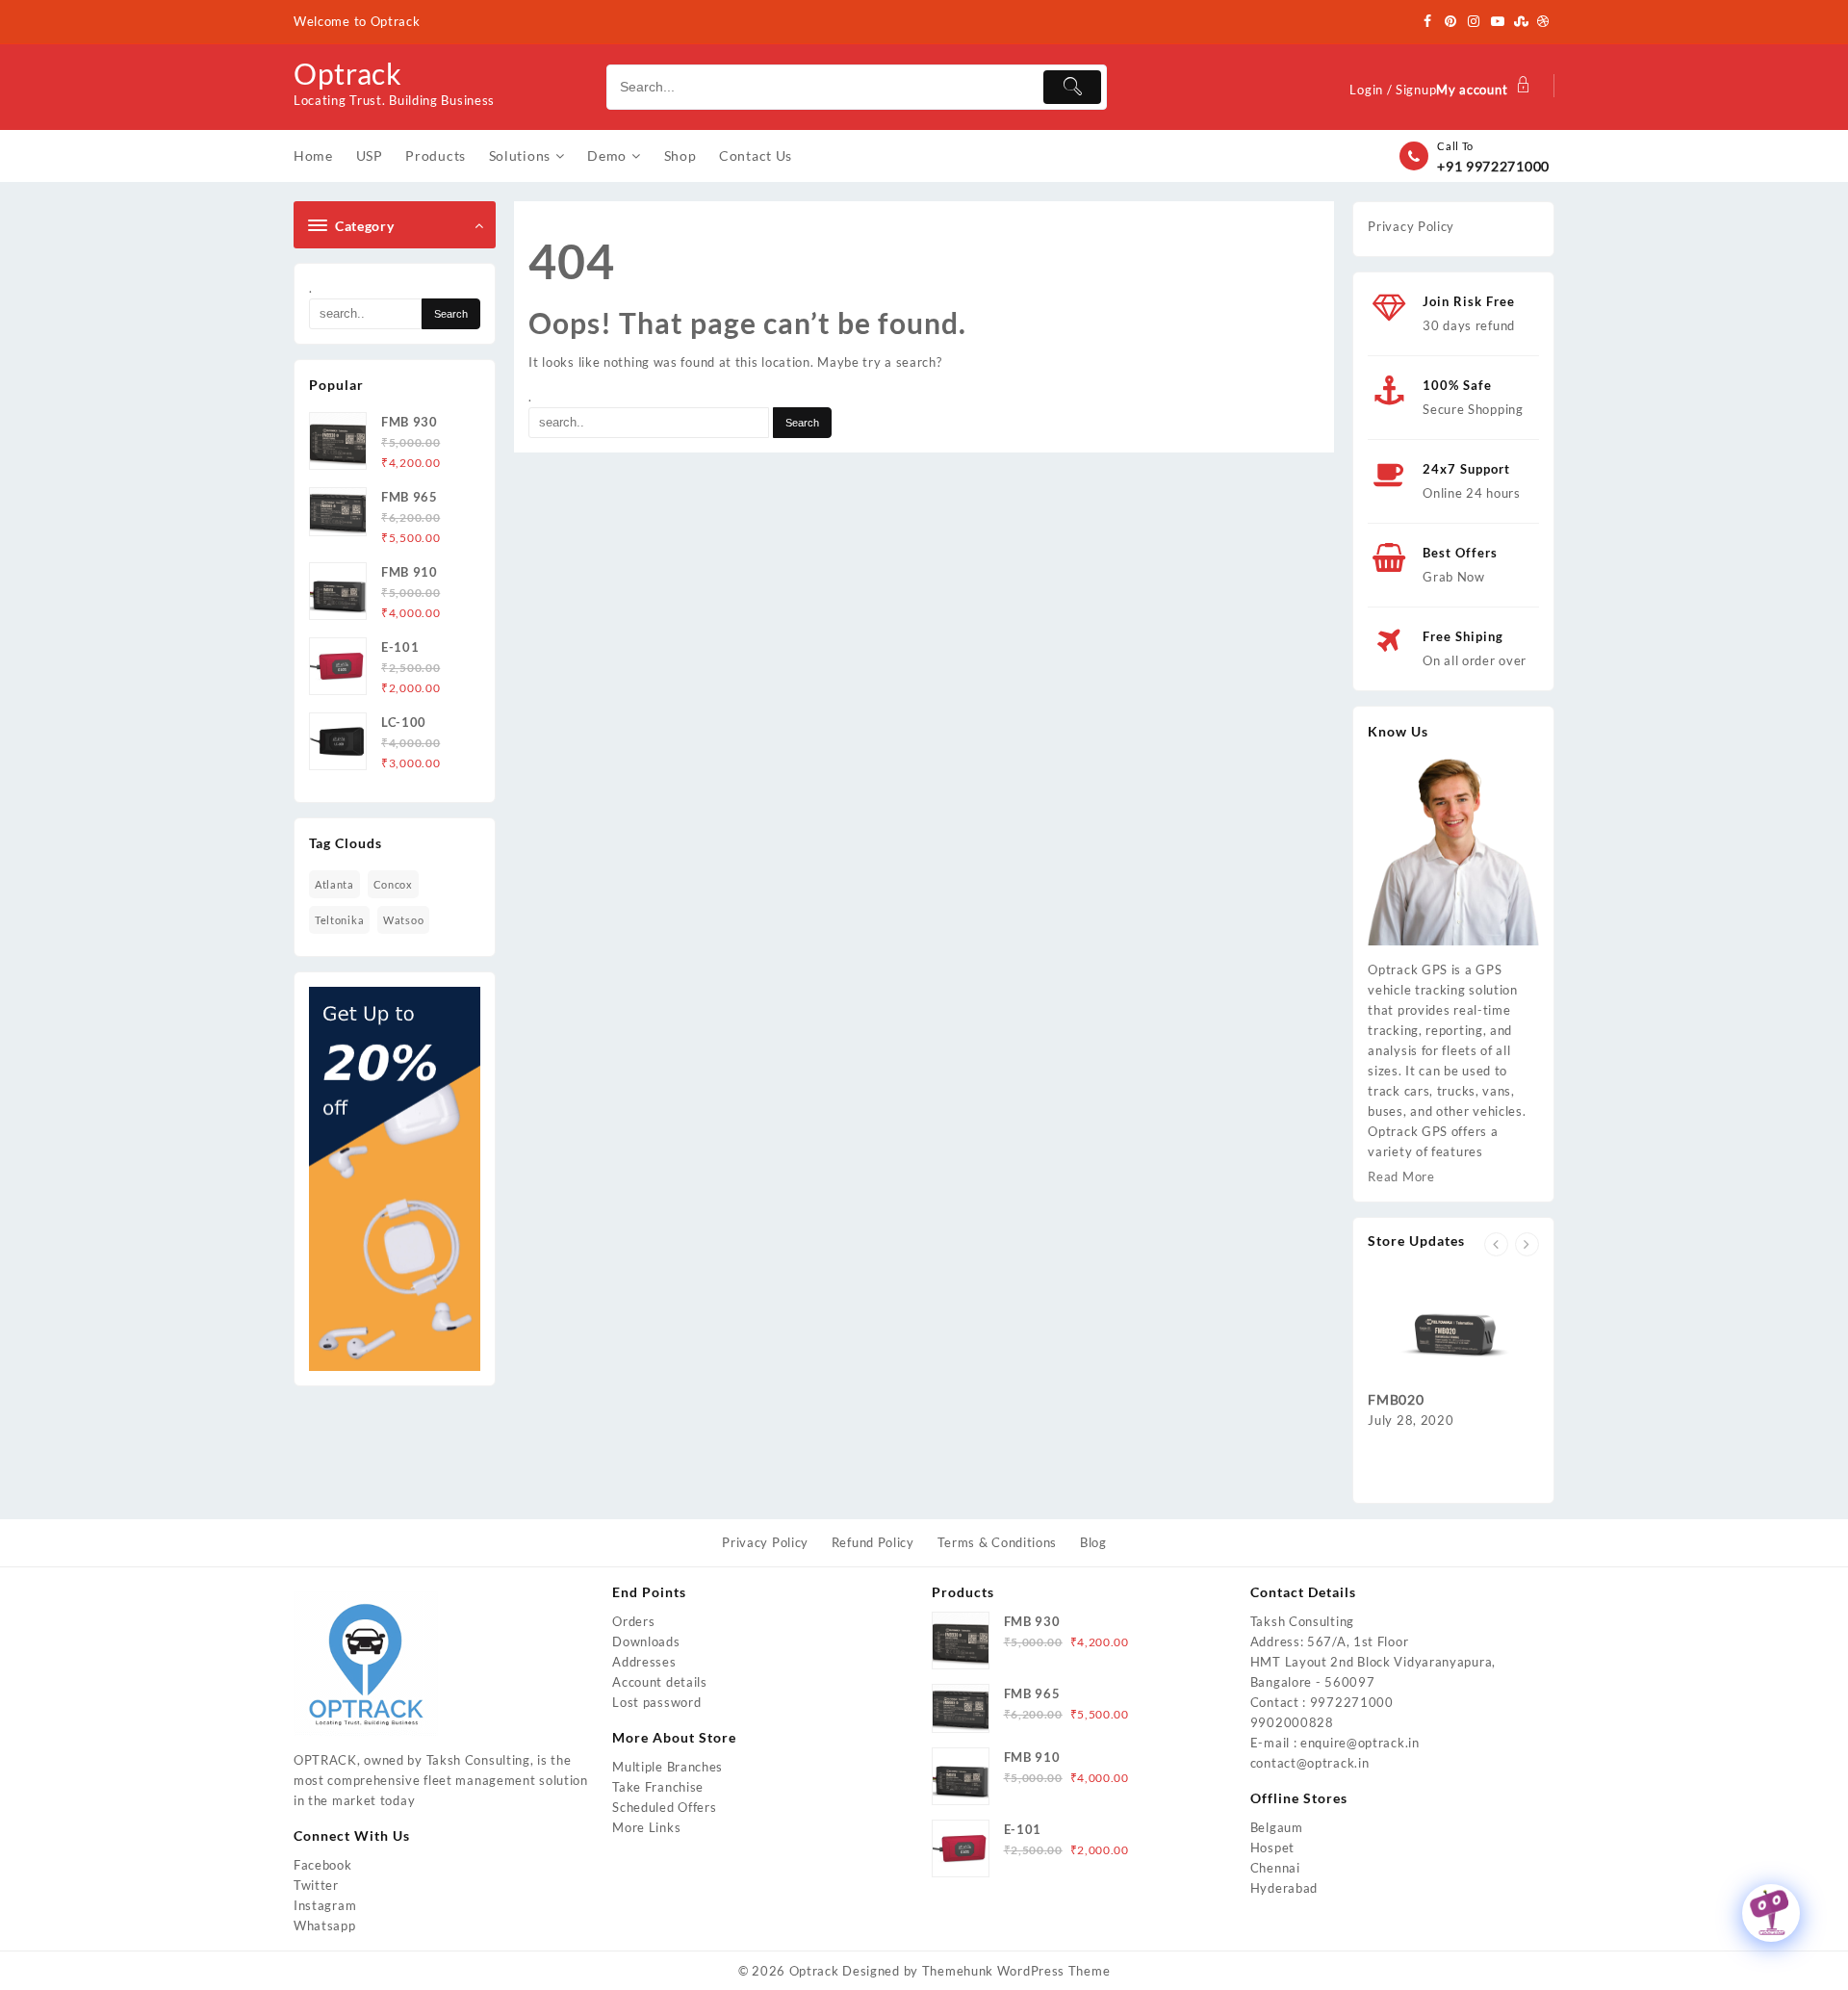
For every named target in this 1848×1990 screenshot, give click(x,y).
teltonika (339, 920)
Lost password (656, 1702)
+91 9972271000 (1493, 166)
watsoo (403, 920)
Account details (660, 1682)
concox (393, 884)
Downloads (646, 1641)
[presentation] (1496, 1244)
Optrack (348, 73)
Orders (633, 1621)
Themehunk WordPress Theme (1016, 1971)
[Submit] (1072, 87)
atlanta (334, 884)
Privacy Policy (1411, 226)
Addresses (644, 1662)
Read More (1401, 1176)
